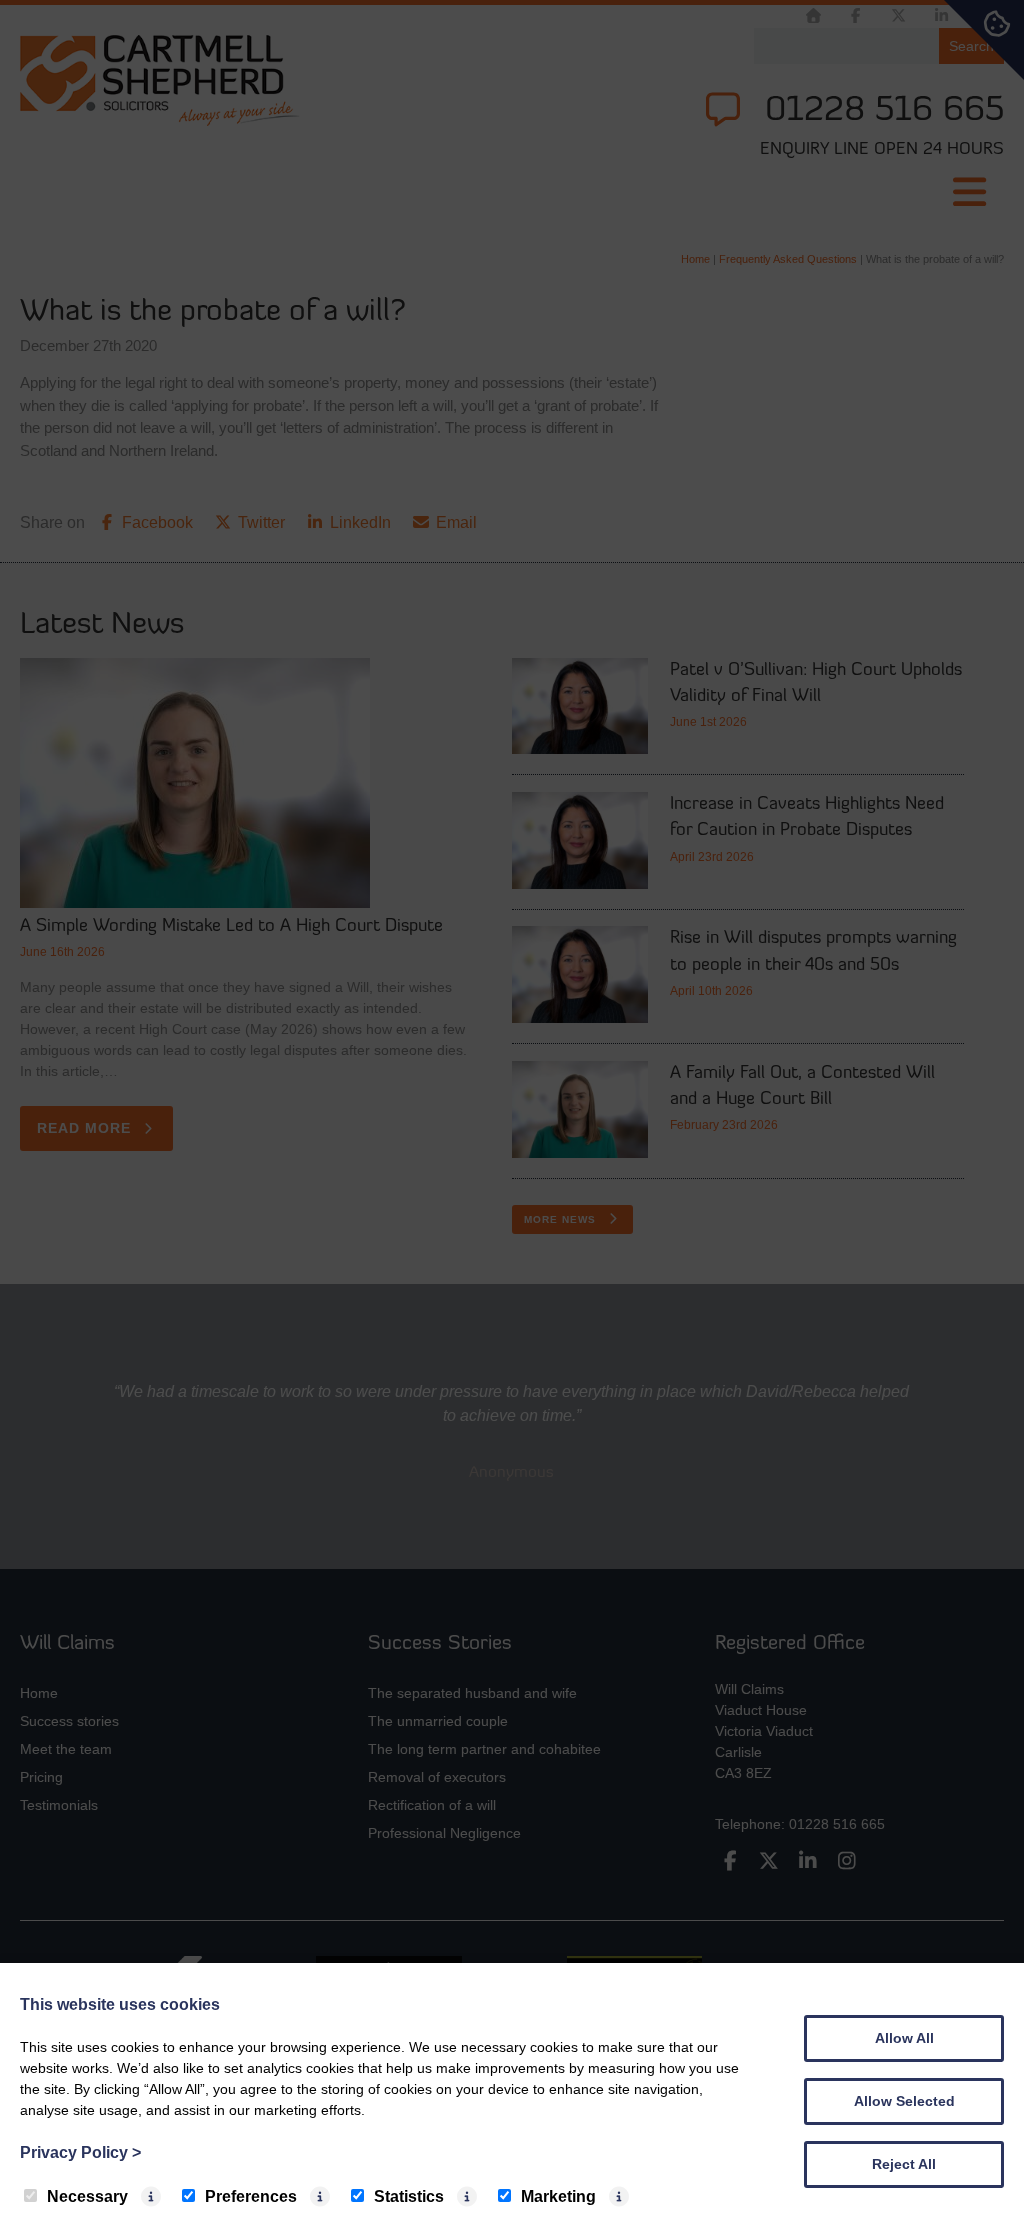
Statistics (409, 2196)
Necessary (87, 2196)
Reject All (904, 2164)
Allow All (904, 2038)
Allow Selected (904, 2101)
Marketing (558, 2196)
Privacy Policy (80, 2152)
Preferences (251, 2196)
